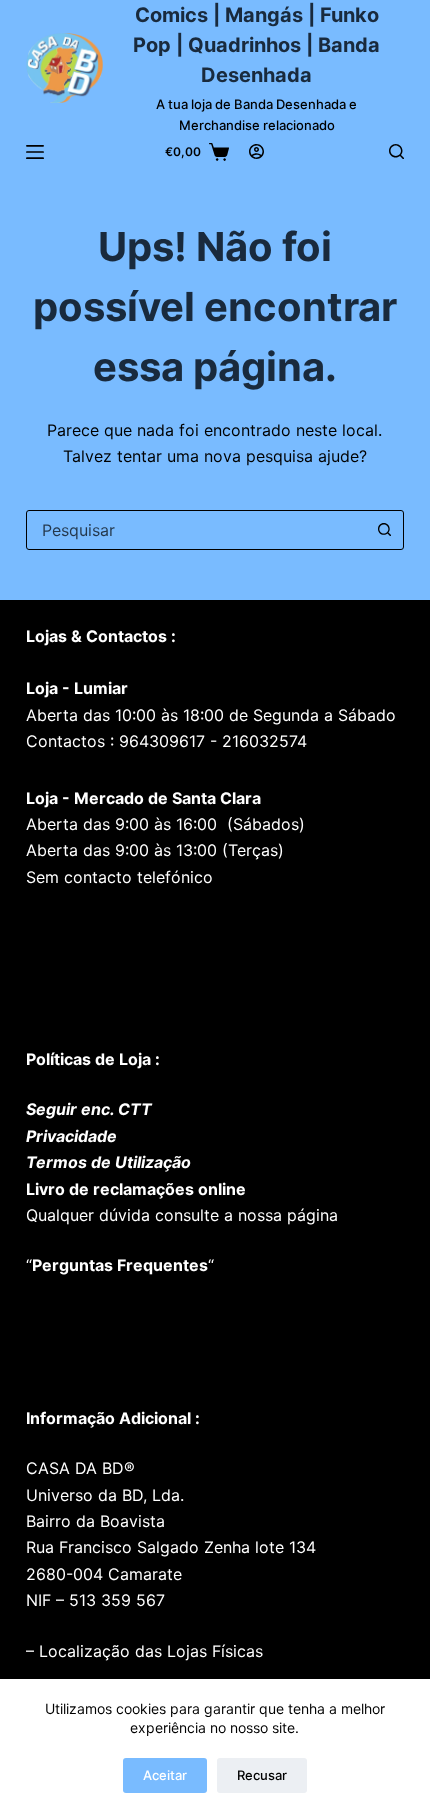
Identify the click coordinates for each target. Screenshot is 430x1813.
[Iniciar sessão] (256, 151)
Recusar (262, 1775)
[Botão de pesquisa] (384, 530)
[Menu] (35, 152)
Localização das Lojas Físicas (148, 1651)
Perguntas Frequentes (120, 1265)
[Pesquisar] (396, 151)
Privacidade (71, 1136)
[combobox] (196, 530)
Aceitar (165, 1775)
